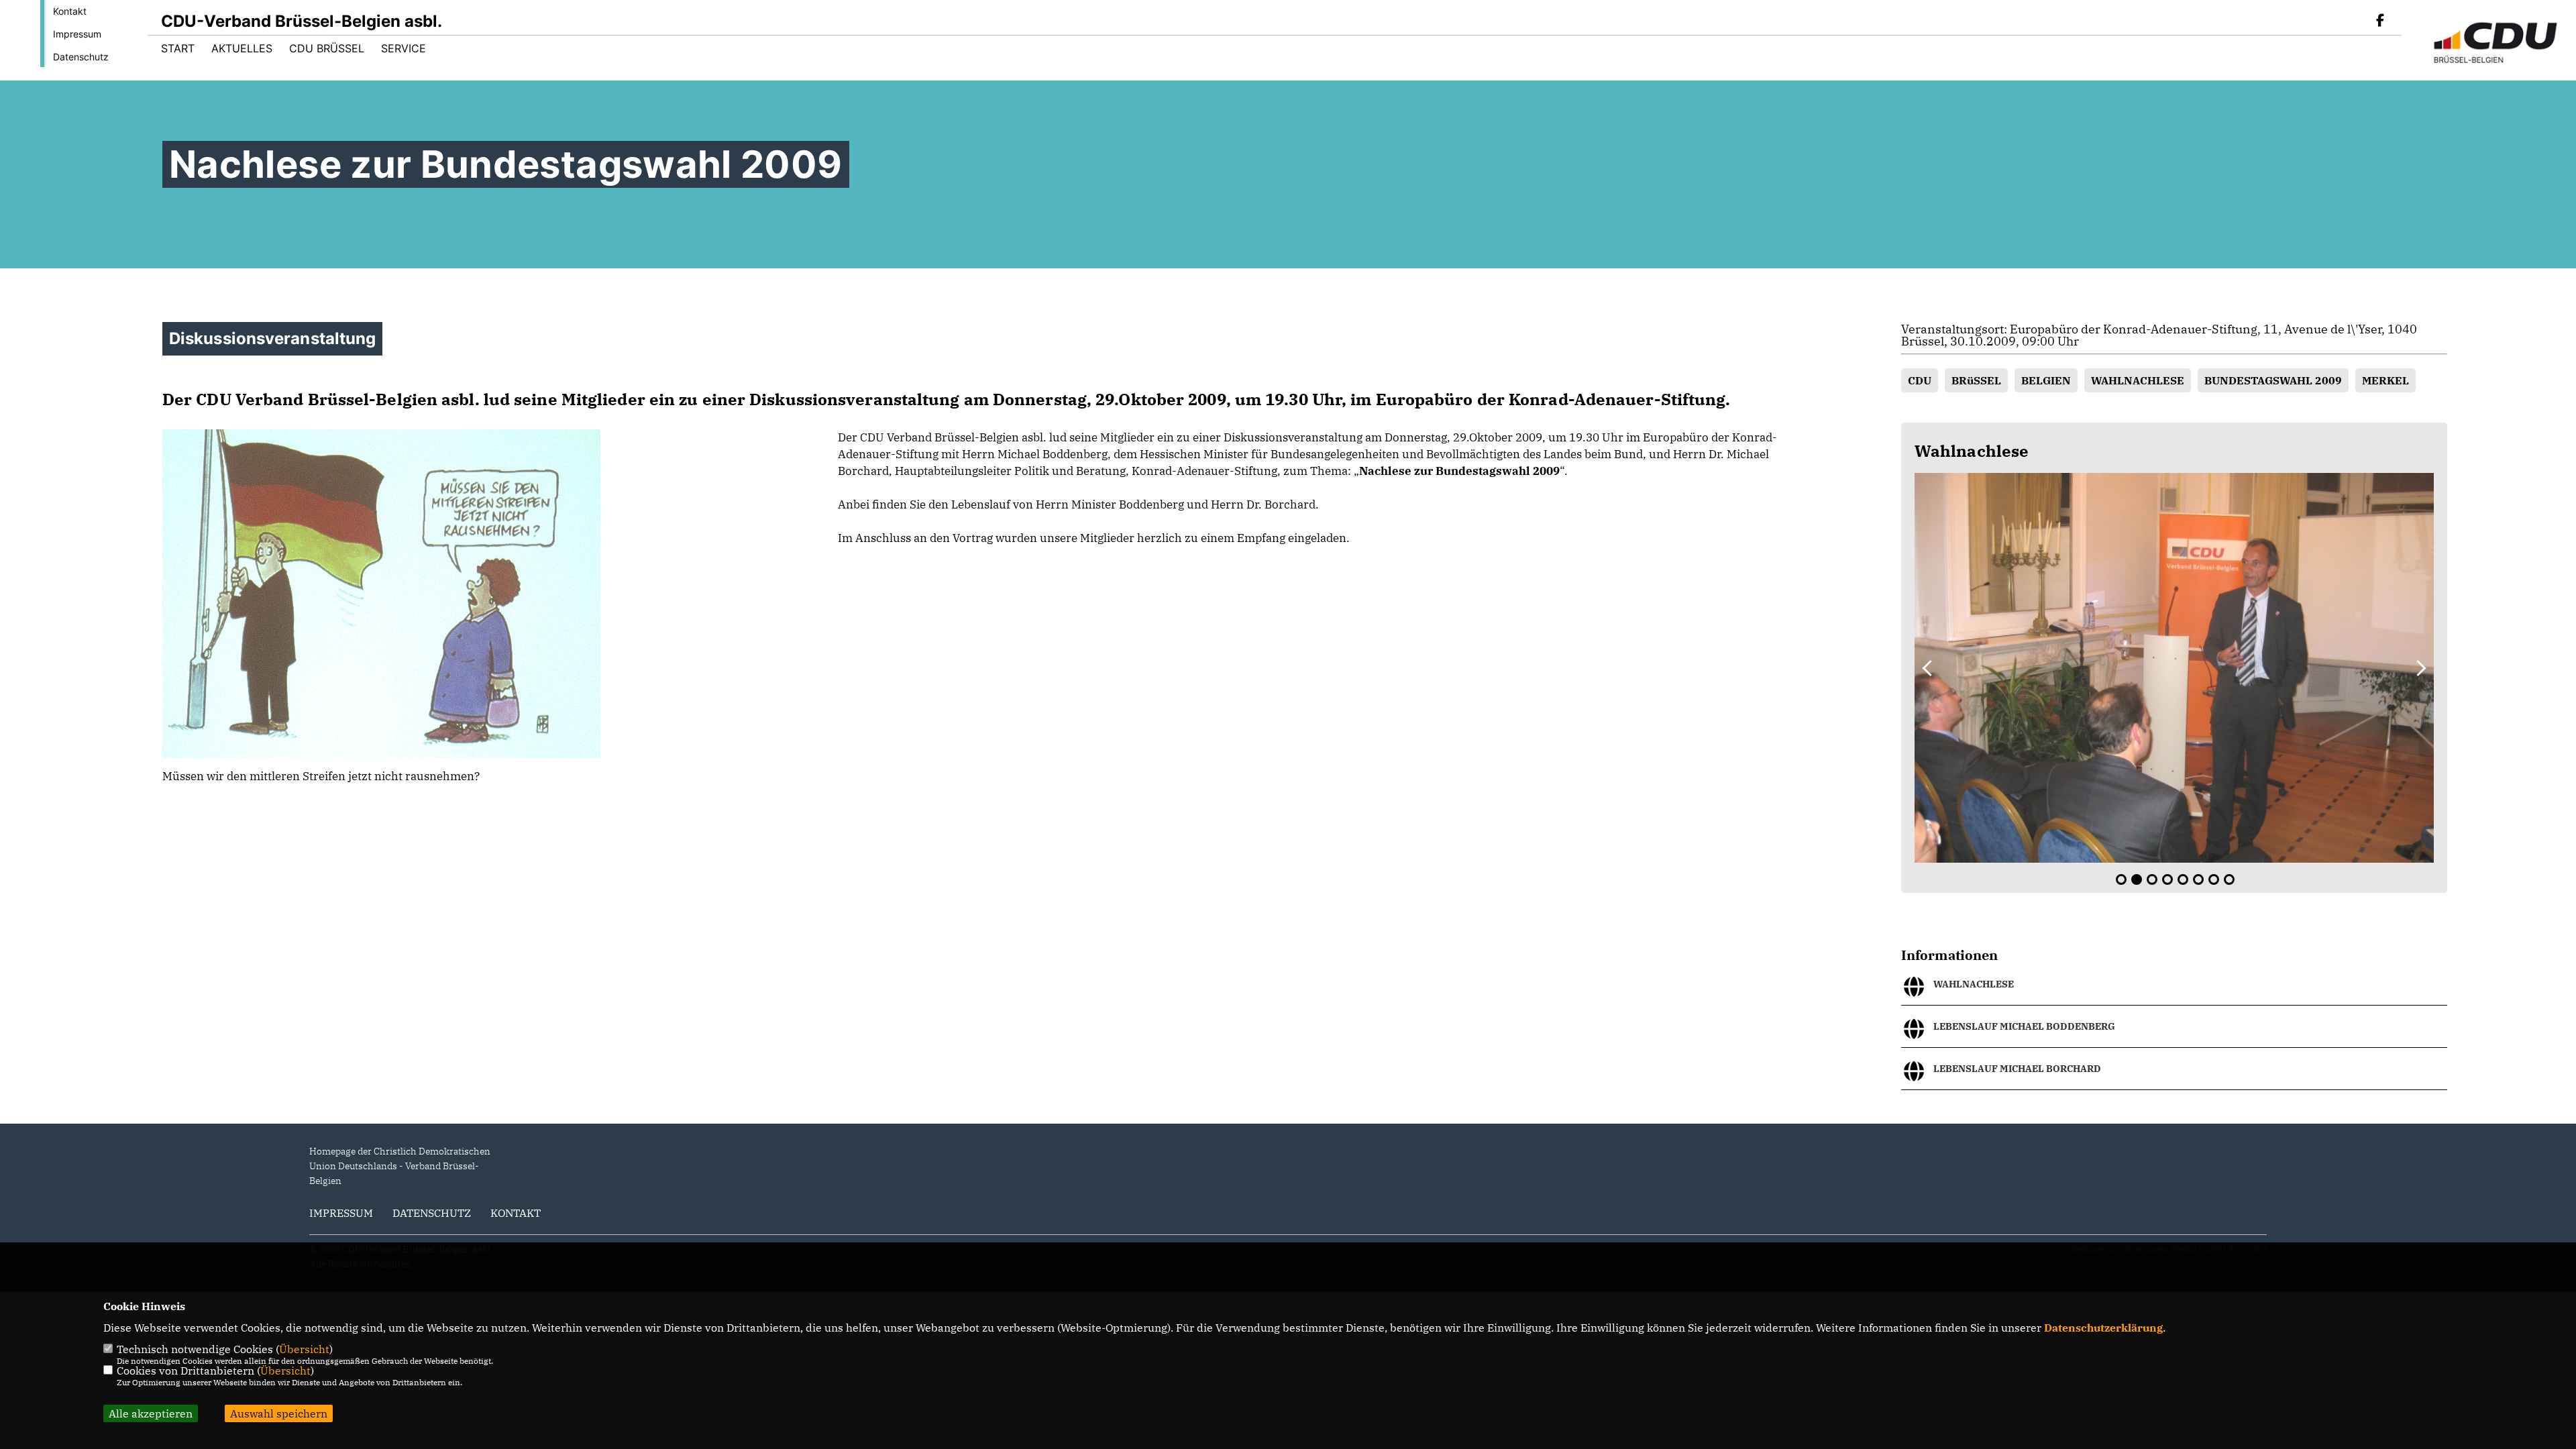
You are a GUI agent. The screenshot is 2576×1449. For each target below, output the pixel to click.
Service (404, 48)
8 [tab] (2229, 879)
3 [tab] (2152, 879)
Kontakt (70, 11)
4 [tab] (2167, 879)
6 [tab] (2198, 879)
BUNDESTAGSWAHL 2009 (2273, 380)
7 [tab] (2214, 879)
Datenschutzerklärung (2103, 1328)
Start (178, 48)
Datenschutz (81, 57)
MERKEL (2385, 380)
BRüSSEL (1976, 380)
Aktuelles (242, 48)
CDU (1920, 380)
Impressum (77, 34)
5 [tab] (2183, 879)
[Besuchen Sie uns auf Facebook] (2380, 21)
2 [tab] (2137, 879)
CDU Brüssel (327, 48)
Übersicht (304, 1349)
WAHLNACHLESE (2138, 380)
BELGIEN (2046, 380)
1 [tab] (2121, 879)
